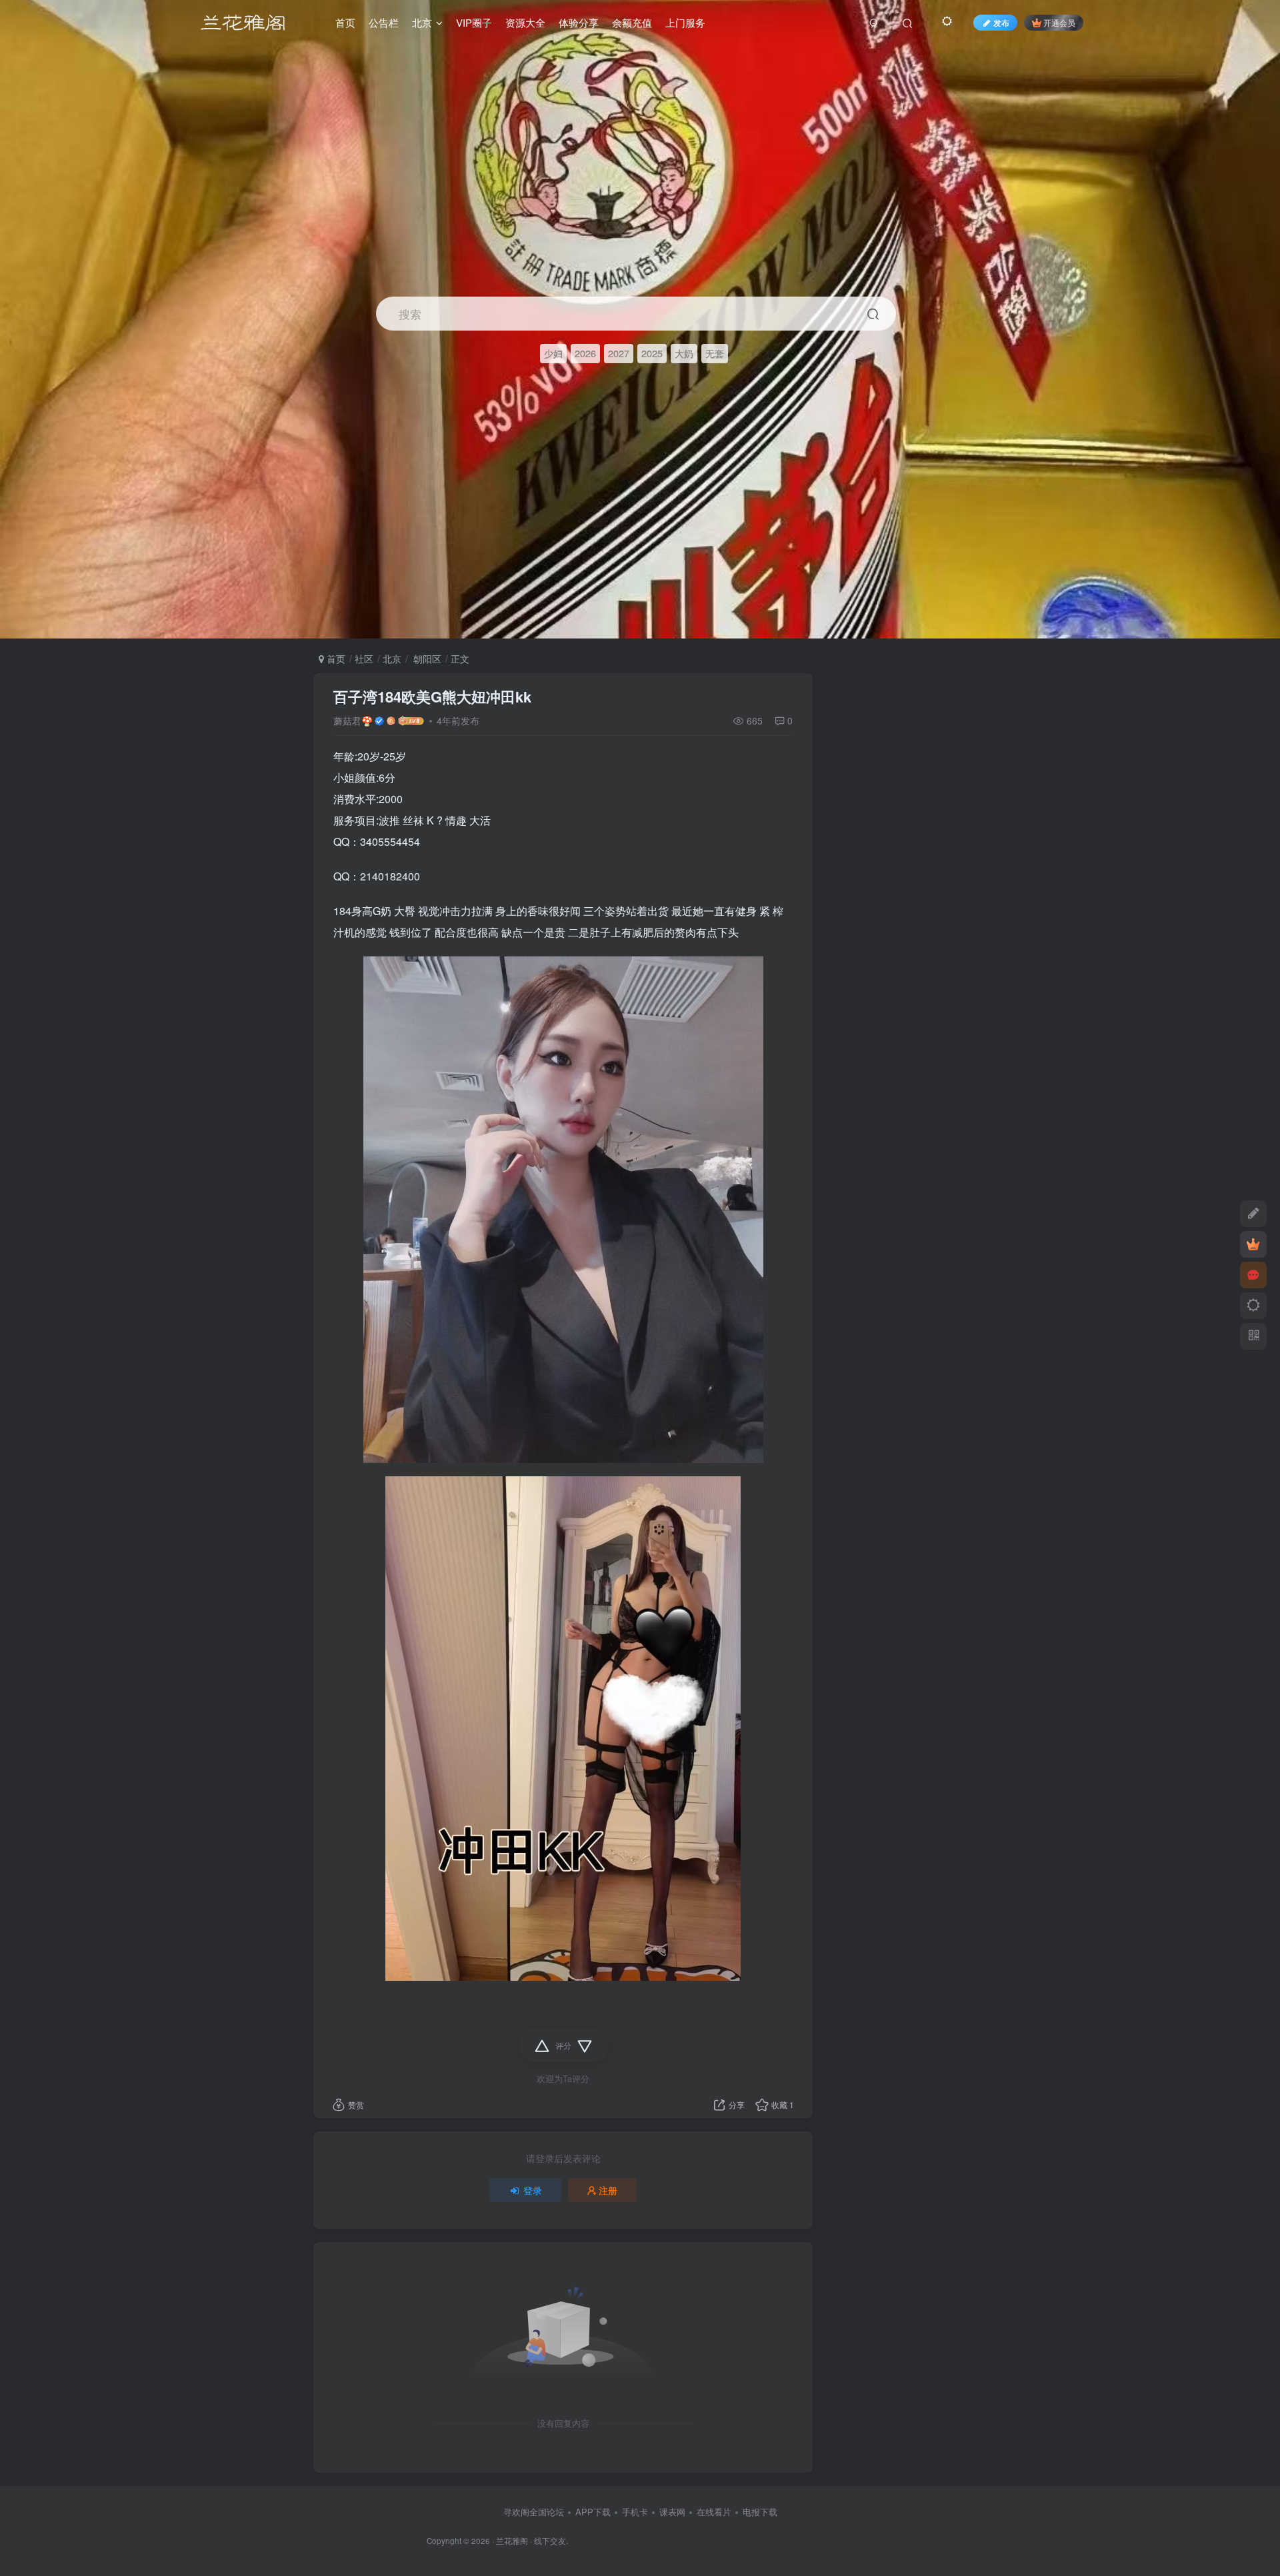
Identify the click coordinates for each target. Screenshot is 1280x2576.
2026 (585, 353)
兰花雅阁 (512, 2541)
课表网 (672, 2512)
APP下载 (593, 2512)
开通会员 (1059, 22)
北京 (392, 658)
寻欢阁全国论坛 (534, 2512)
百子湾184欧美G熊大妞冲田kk (432, 696)
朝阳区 (426, 658)
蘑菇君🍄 (353, 720)
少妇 (553, 353)
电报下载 (760, 2512)
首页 (335, 658)
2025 (652, 353)
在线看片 (714, 2512)
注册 (608, 2190)
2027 (619, 353)
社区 (364, 658)
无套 (715, 353)
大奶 (684, 353)
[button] (1259, 632)
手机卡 (635, 2512)
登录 (533, 2190)
